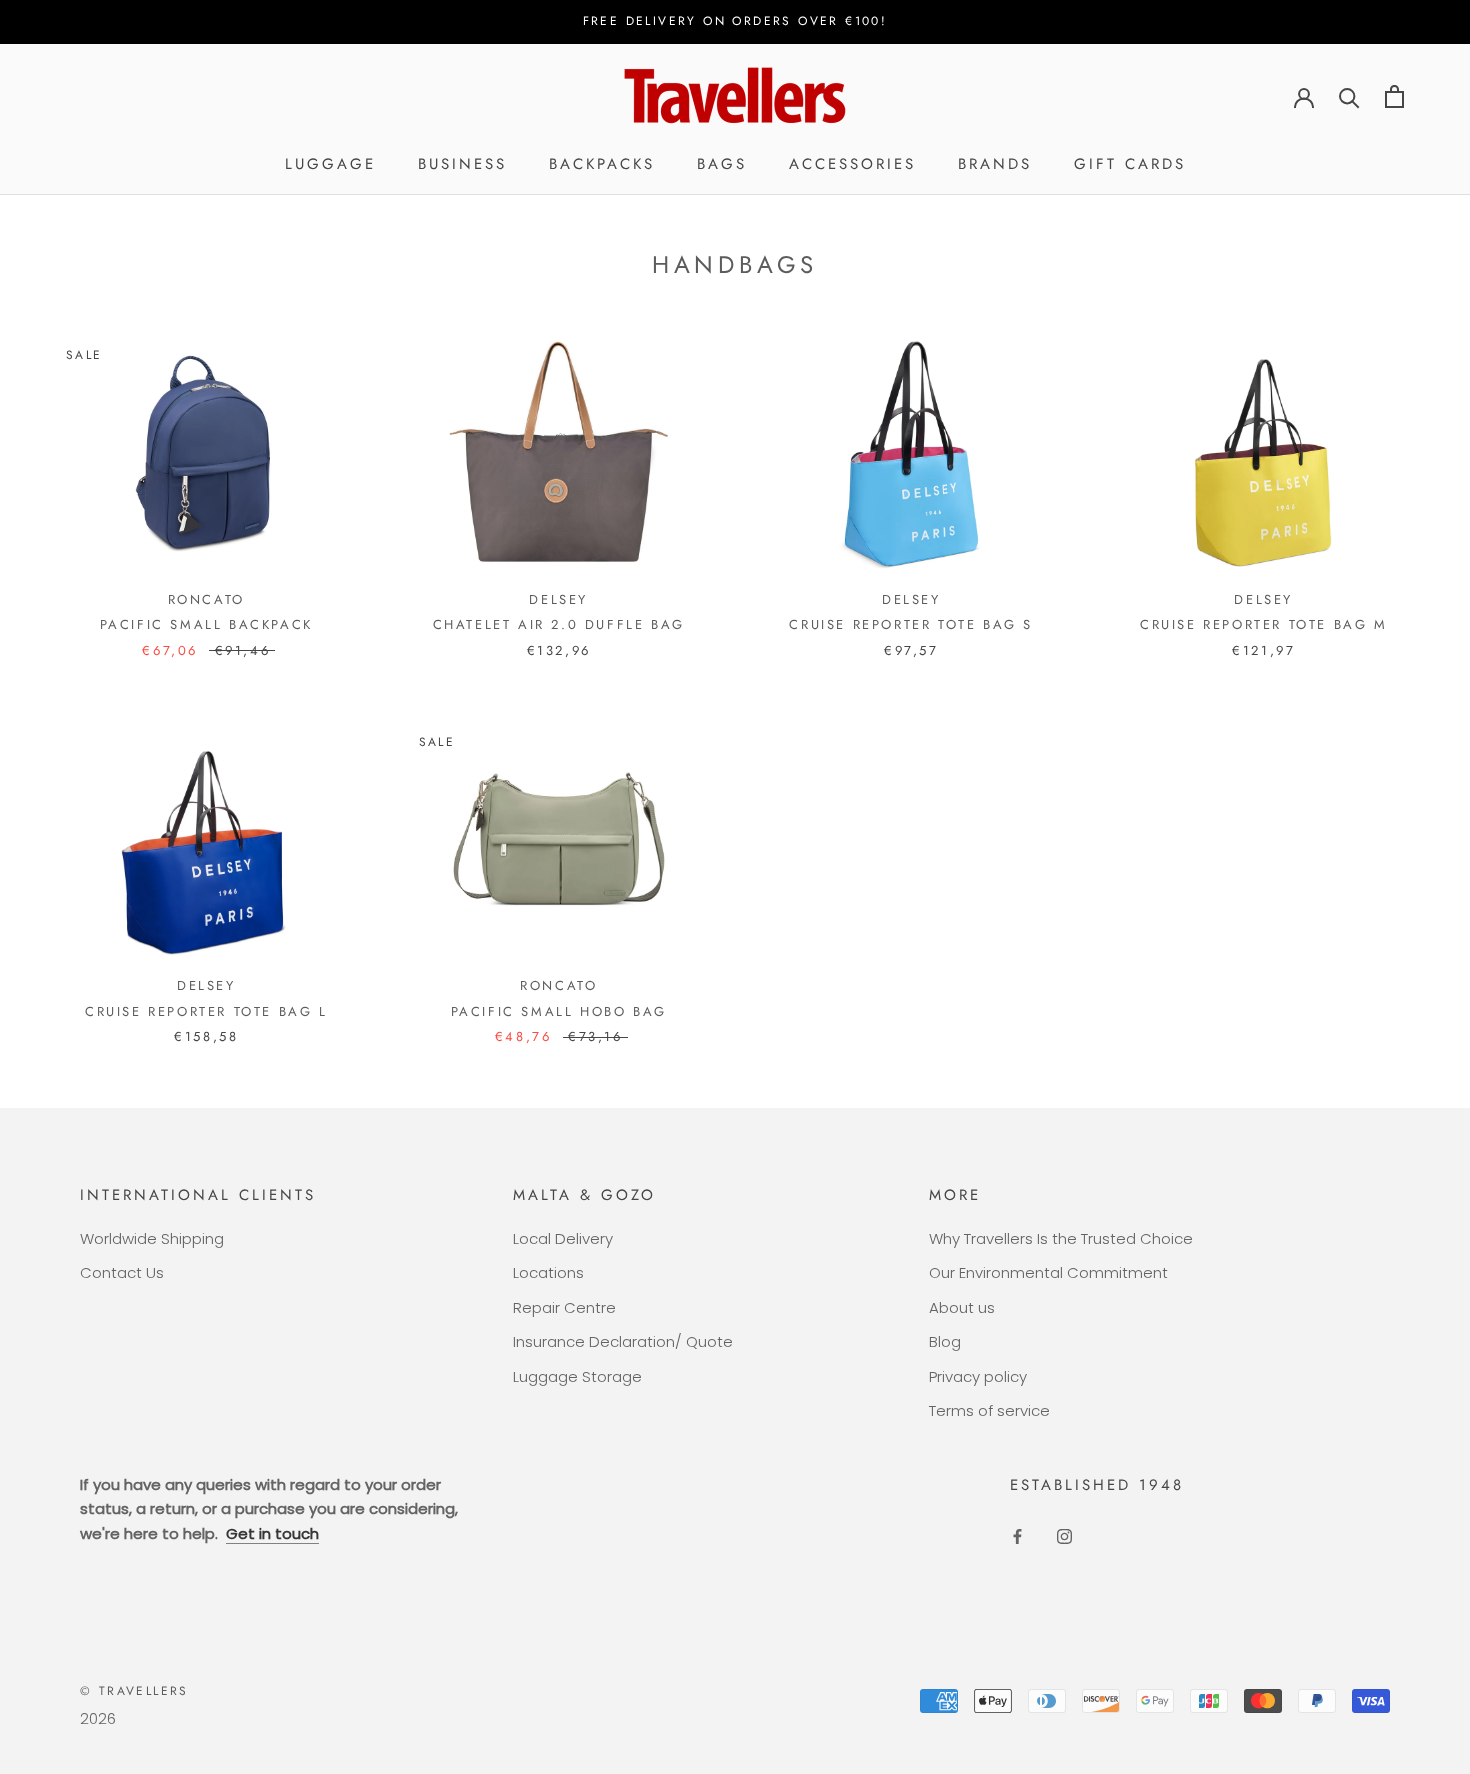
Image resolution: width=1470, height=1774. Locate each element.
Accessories (852, 164)
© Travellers (134, 1691)
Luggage (330, 164)
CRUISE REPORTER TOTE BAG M (1264, 624)
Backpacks (602, 164)
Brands (995, 164)
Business (462, 164)
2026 (98, 1718)
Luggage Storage (577, 1376)
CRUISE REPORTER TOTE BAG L (206, 1011)
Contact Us (122, 1272)
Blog (945, 1341)
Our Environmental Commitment (1048, 1272)
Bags (722, 164)
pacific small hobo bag (559, 1011)
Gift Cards (1130, 164)
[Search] (1349, 96)
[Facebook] (1017, 1535)
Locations (548, 1272)
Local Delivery (563, 1238)
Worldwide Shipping (152, 1238)
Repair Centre (564, 1307)
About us (962, 1307)
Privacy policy (978, 1376)
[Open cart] (1394, 96)
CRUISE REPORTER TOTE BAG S (911, 624)
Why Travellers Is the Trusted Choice (1061, 1238)
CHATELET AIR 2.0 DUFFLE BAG (559, 624)
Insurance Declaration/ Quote (623, 1341)
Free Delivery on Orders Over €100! (735, 21)
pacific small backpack (206, 624)
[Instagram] (1064, 1535)
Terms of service (989, 1410)
